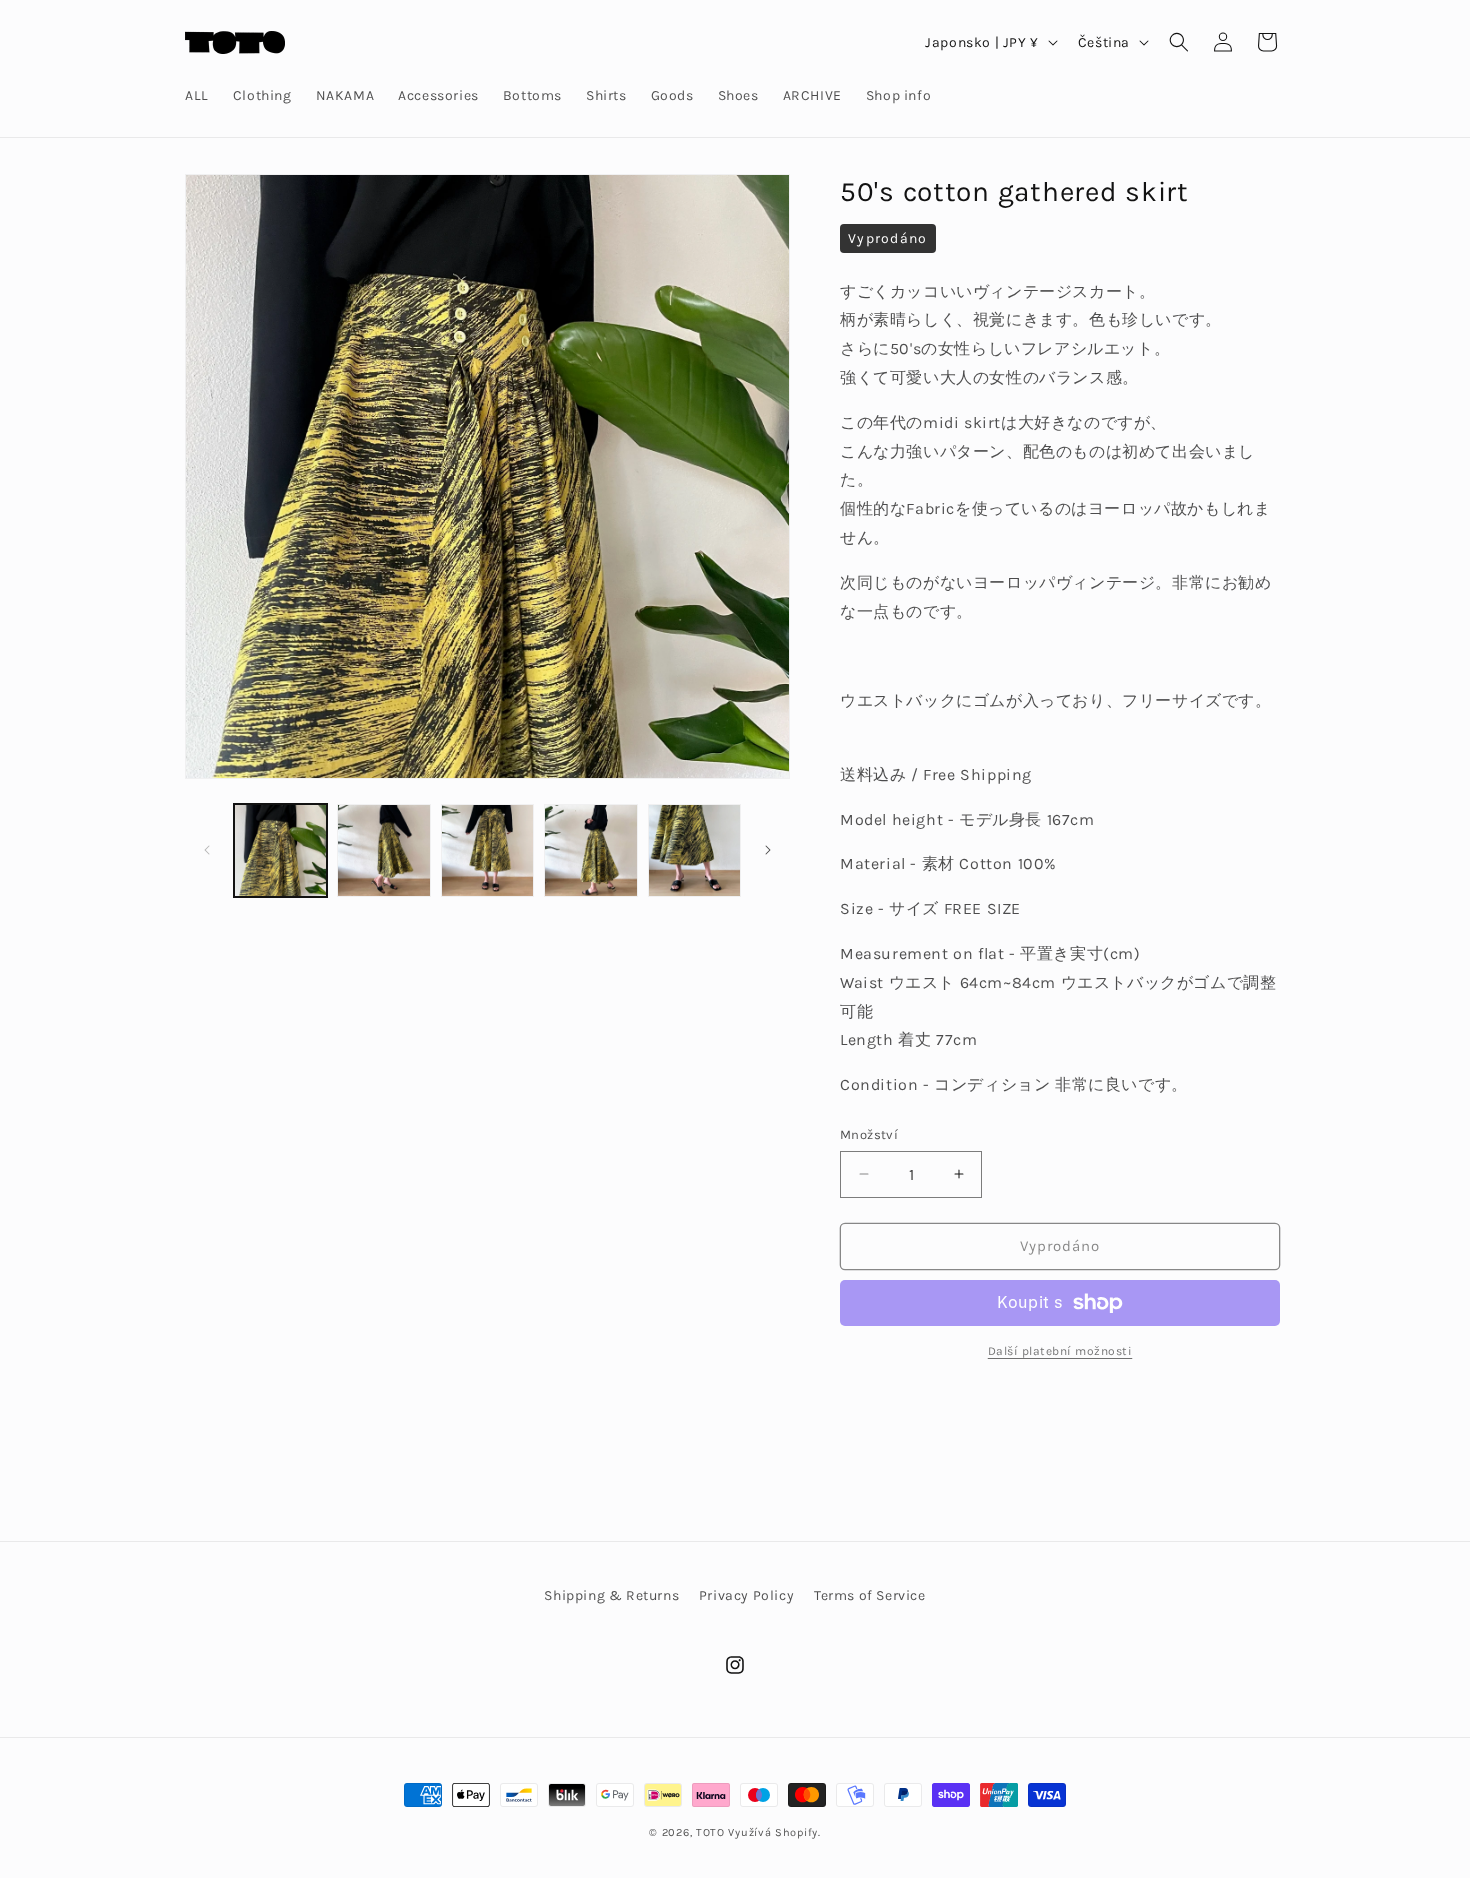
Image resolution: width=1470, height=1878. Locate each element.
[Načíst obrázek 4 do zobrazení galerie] (590, 850)
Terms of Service (870, 1595)
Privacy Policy (746, 1595)
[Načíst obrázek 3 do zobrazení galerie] (487, 850)
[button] (1179, 42)
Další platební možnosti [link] (1060, 1351)
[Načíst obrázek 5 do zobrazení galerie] (694, 850)
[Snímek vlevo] (207, 850)
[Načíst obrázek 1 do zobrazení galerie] (280, 850)
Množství (869, 1134)
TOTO (710, 1832)
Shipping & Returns (611, 1595)
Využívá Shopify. (774, 1832)
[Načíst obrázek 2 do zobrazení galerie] (383, 850)
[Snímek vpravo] (768, 850)
